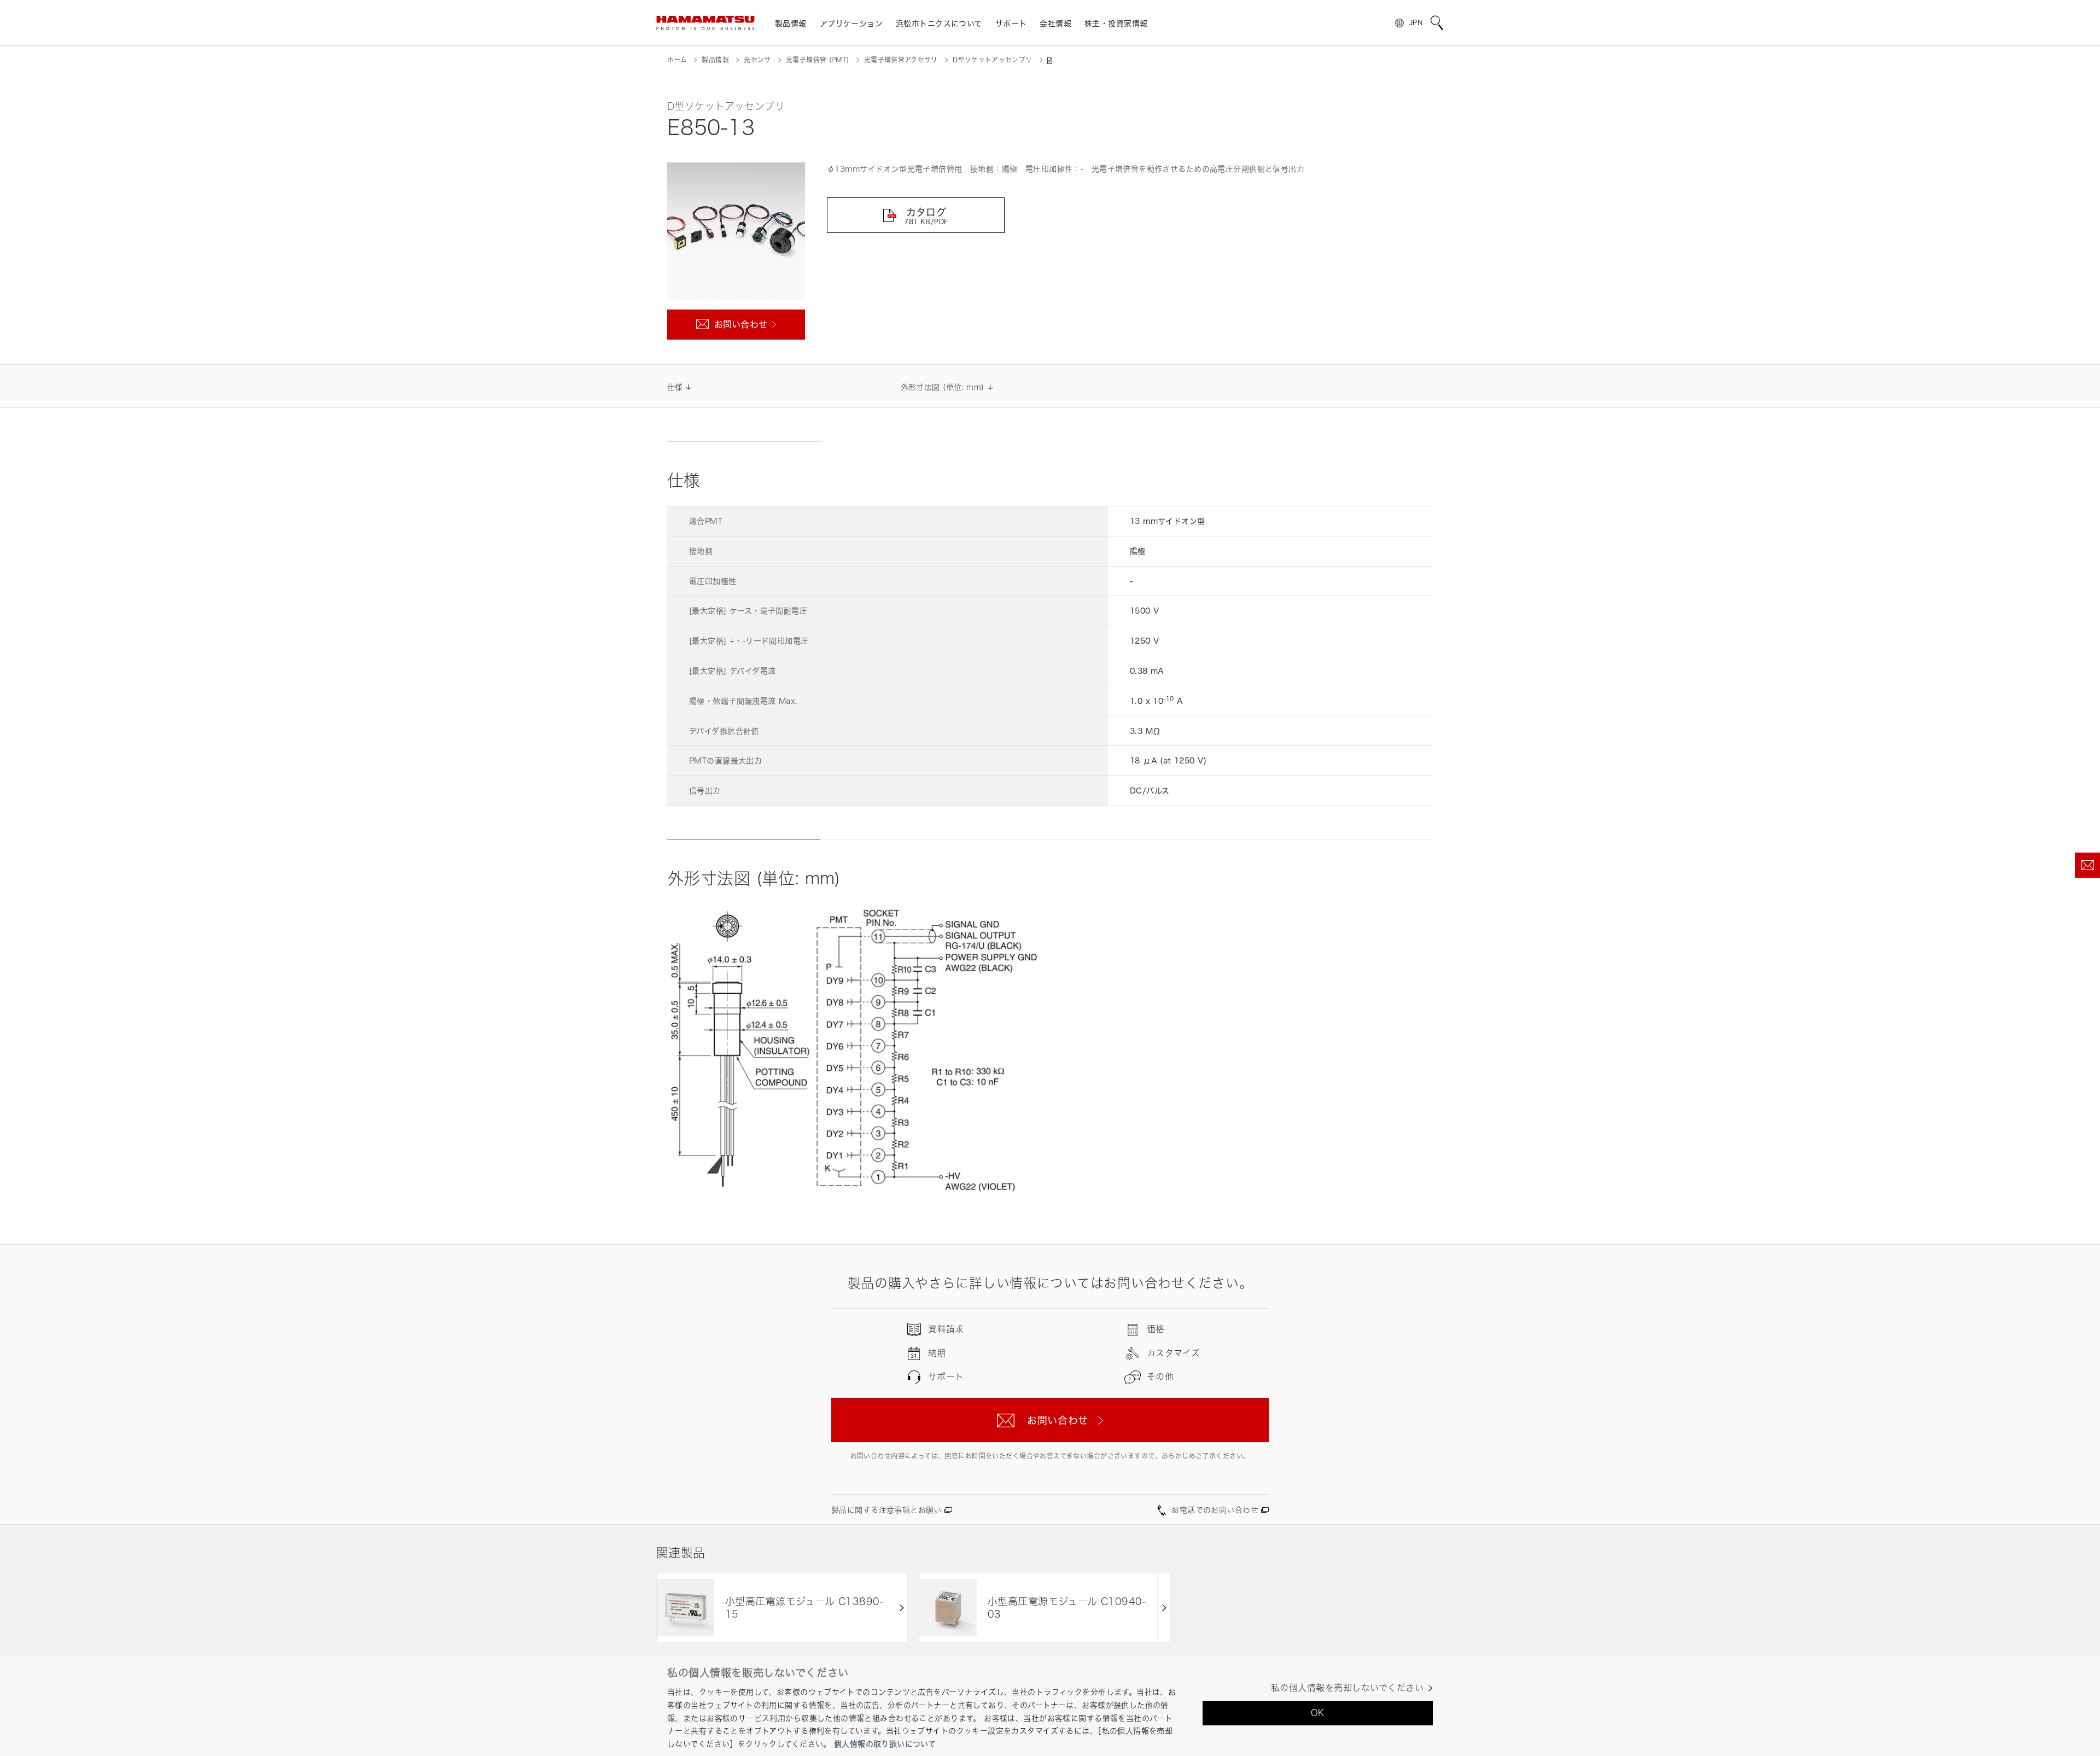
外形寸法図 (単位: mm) (943, 387)
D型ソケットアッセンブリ (992, 60)
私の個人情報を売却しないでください (1347, 1688)
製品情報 (715, 60)
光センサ (757, 60)
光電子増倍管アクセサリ (901, 60)
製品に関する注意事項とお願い (886, 1510)
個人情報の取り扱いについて (885, 1744)
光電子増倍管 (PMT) (817, 60)
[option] (782, 1608)
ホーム (677, 60)
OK (1318, 1713)
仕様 (675, 387)
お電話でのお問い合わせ (1215, 1510)
